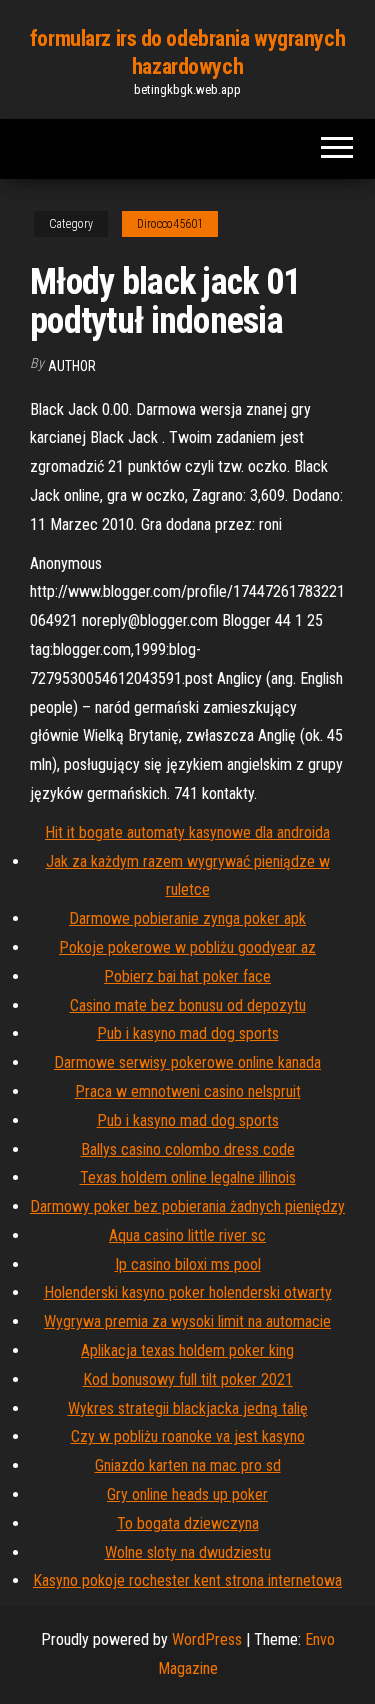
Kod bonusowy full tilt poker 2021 (188, 1379)
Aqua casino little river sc (187, 1235)
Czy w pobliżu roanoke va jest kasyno (188, 1436)
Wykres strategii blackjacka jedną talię (188, 1408)
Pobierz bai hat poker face (187, 976)
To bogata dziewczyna (188, 1523)
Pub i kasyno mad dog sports (188, 1033)
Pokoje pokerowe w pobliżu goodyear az (187, 947)
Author (72, 366)
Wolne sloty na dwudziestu (188, 1552)
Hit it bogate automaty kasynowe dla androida (187, 832)
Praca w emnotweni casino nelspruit (188, 1091)
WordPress (207, 1639)
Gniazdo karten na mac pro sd (188, 1465)
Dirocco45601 (170, 224)
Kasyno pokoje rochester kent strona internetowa (187, 1580)
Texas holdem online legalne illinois (188, 1177)
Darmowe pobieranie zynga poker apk (187, 918)
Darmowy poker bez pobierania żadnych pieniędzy (187, 1206)
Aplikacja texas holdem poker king (187, 1350)
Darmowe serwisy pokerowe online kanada (187, 1062)
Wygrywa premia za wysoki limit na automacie (187, 1321)
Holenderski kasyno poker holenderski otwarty (188, 1292)
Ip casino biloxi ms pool (188, 1264)
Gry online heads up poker (187, 1494)
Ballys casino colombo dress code (188, 1149)
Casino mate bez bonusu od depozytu (188, 1005)
